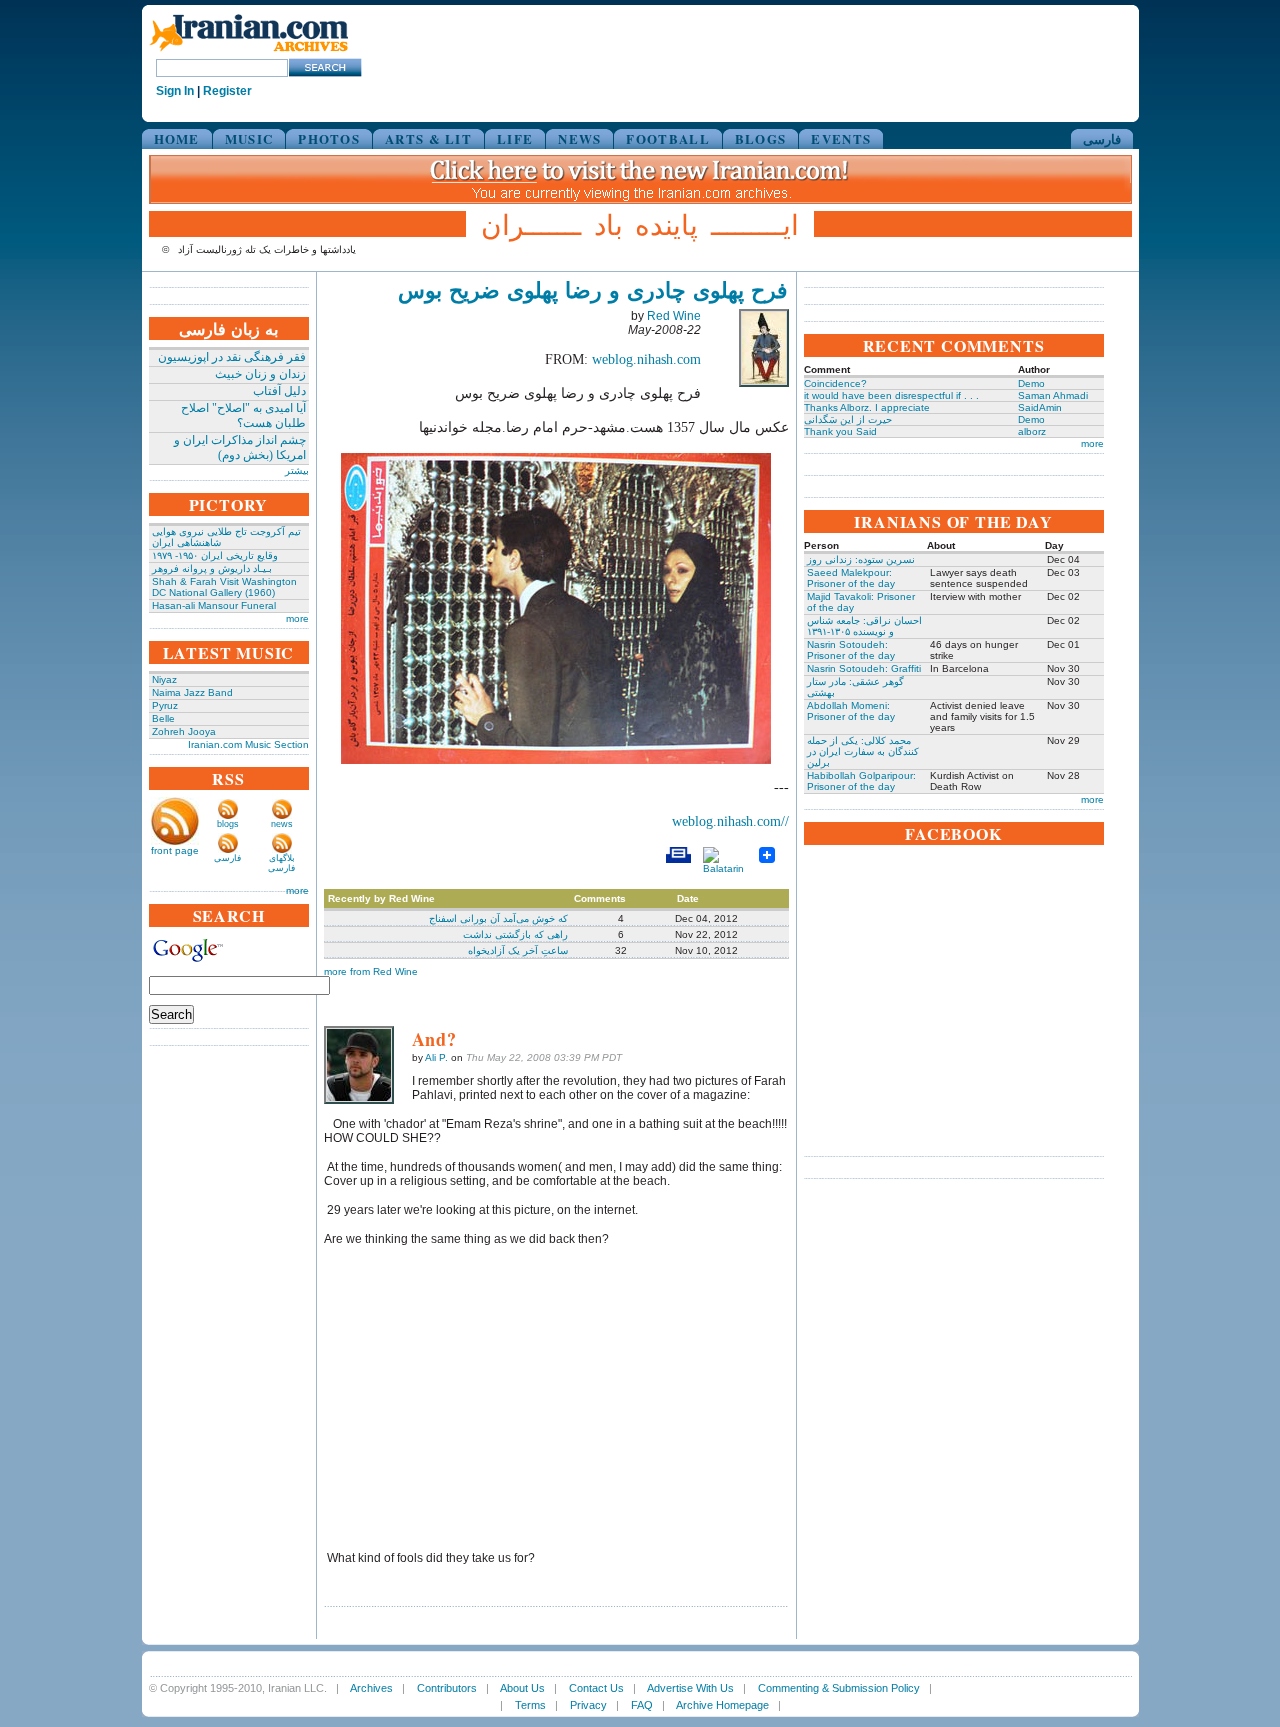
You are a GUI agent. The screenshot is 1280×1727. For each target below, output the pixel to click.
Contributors (447, 1688)
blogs (228, 824)
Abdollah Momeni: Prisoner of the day (851, 711)
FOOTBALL (667, 138)
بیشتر (297, 470)
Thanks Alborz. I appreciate (867, 407)
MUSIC (249, 138)
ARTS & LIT (428, 138)
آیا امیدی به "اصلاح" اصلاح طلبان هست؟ (243, 415)
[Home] (249, 52)
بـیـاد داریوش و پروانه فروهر (212, 568)
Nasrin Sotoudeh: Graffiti (864, 668)
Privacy (588, 1705)
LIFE (515, 138)
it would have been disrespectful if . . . (891, 395)
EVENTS (841, 138)
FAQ (642, 1705)
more (297, 618)
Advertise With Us (690, 1688)
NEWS (579, 138)
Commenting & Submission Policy (839, 1688)
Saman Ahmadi (1053, 395)
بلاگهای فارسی (281, 863)
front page (175, 850)
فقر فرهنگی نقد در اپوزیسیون (232, 357)
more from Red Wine (371, 971)
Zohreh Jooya (184, 731)
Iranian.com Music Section (248, 744)
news (282, 824)
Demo (1031, 383)
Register (227, 91)
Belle (163, 718)
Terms (530, 1705)
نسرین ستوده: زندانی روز (861, 559)
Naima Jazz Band (192, 692)
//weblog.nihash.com (730, 821)
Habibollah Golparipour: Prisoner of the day (861, 781)
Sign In (175, 91)
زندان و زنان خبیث (260, 374)
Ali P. (436, 1057)
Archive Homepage (722, 1705)
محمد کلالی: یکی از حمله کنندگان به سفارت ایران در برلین (863, 751)
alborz (1032, 431)
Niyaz (164, 679)
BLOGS (761, 138)
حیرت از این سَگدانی (848, 419)
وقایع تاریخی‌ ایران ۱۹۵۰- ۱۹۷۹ (215, 555)
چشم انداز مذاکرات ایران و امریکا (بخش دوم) (240, 447)
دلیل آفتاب (279, 391)
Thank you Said (840, 431)
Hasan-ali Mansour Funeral (214, 605)
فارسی (1102, 138)
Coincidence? (835, 383)
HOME (177, 138)
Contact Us (596, 1688)
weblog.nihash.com (646, 359)
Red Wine (674, 316)
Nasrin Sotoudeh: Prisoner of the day (851, 650)
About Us (522, 1688)
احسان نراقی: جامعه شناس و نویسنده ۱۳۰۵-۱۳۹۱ (864, 626)
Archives (371, 1688)
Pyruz (165, 705)
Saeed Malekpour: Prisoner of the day (851, 578)
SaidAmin (1040, 407)
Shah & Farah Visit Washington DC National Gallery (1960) (224, 587)
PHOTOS (329, 138)
